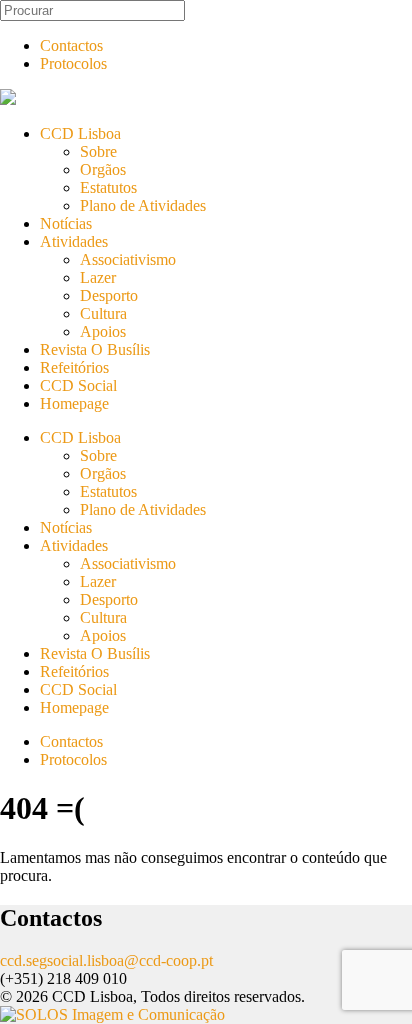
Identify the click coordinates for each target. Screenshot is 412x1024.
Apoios (103, 331)
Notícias (66, 223)
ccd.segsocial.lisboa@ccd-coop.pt (106, 960)
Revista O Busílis (95, 349)
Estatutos (108, 187)
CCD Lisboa (80, 133)
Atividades (74, 241)
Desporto (109, 295)
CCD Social (78, 385)
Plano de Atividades (143, 205)
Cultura (103, 313)
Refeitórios (74, 367)
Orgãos (103, 169)
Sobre (98, 151)
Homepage (74, 403)
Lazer (98, 277)
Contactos (71, 45)
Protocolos (73, 63)
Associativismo (128, 259)
